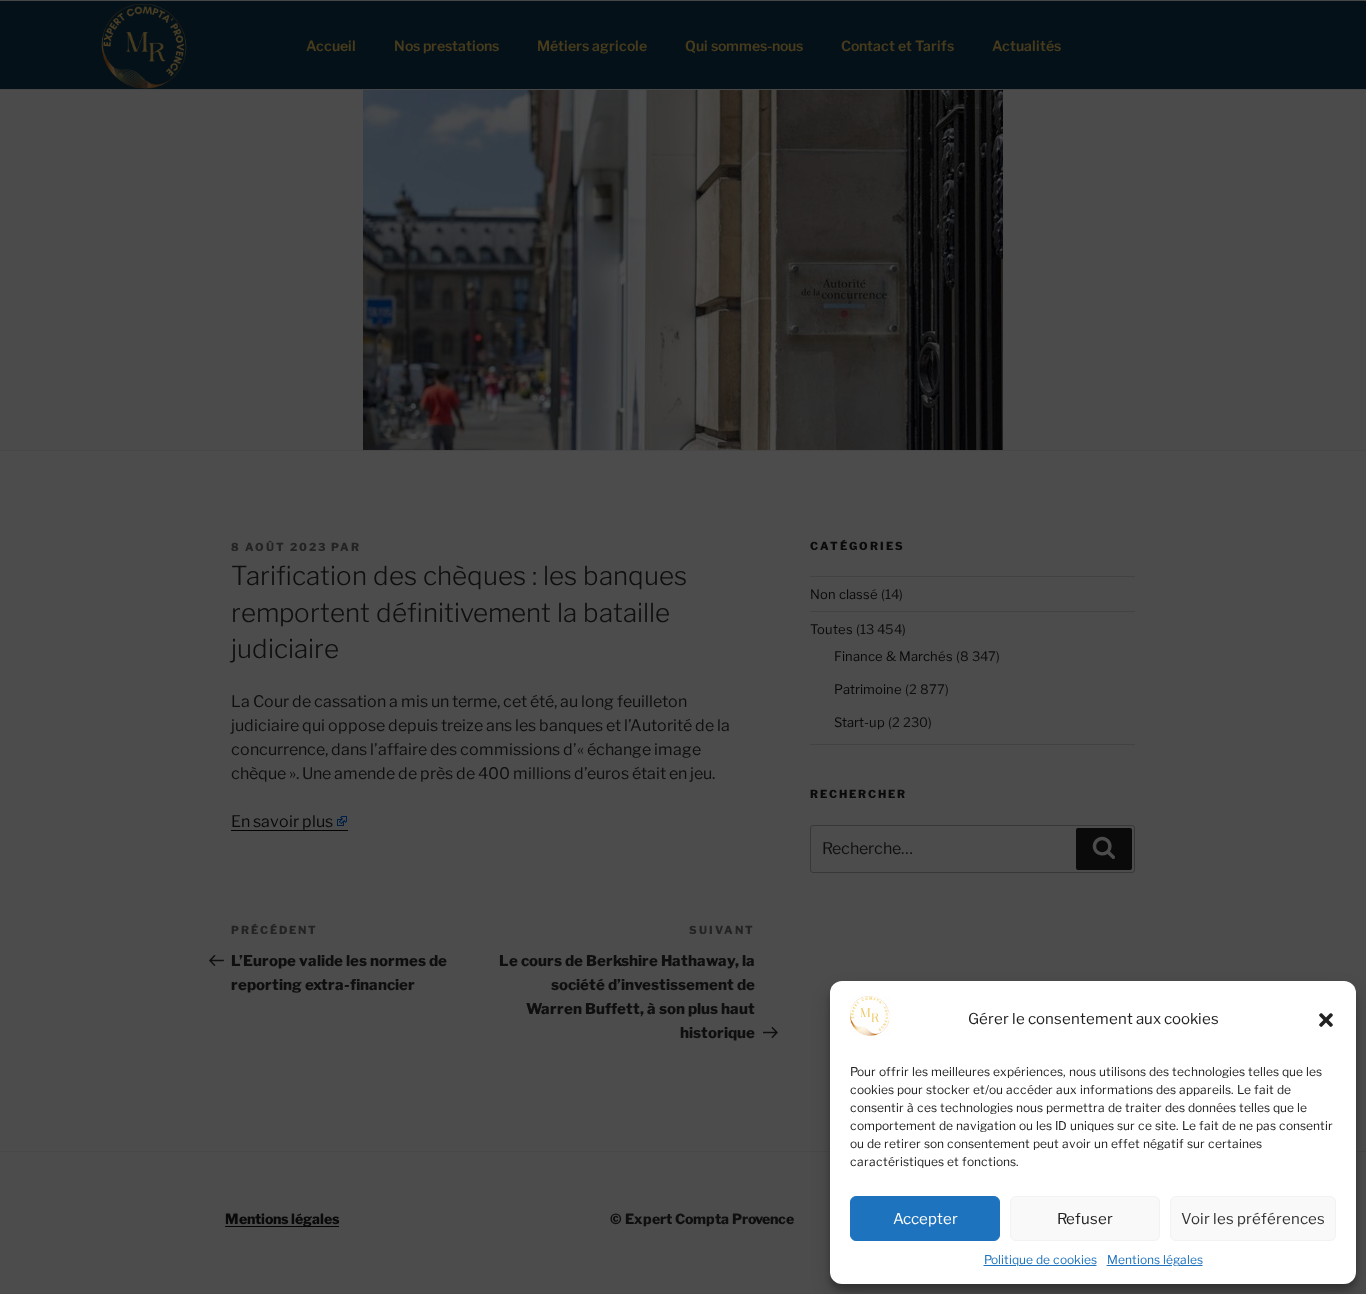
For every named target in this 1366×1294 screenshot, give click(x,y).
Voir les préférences (1253, 1219)
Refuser (1085, 1219)
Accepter (925, 1219)
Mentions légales (1155, 1259)
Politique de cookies (1040, 1259)
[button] (1326, 1020)
